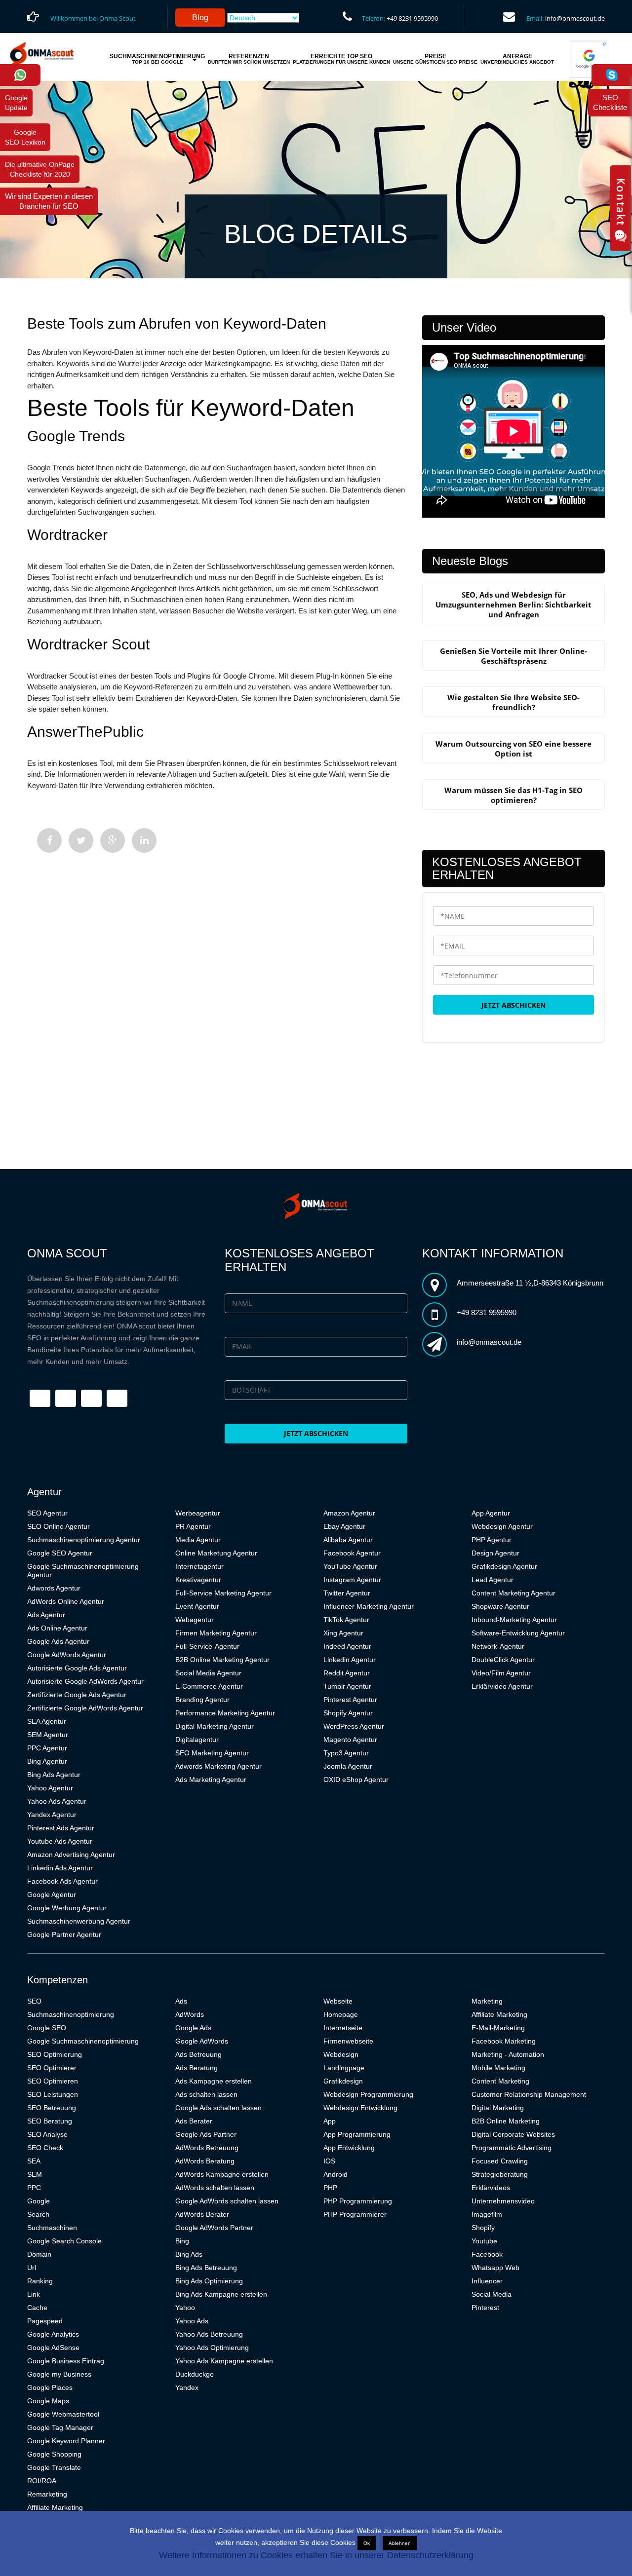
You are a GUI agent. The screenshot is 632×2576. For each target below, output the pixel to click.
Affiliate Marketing (55, 2507)
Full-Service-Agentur (207, 1646)
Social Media (492, 2294)
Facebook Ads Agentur (62, 1881)
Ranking (40, 2281)
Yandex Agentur (52, 1815)
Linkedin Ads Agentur (60, 1868)
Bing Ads (189, 2254)
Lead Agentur (493, 1580)
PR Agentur (193, 1526)
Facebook (487, 2254)
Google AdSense (53, 2348)
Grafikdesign (343, 2081)
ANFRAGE (517, 59)
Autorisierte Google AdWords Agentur (85, 1681)
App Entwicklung (349, 2148)
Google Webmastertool (63, 2414)
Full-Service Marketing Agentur (223, 1593)
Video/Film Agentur (501, 1673)
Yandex (187, 2387)
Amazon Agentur (349, 1513)
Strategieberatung (500, 2174)
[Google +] (113, 840)
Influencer (487, 2281)
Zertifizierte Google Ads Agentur (77, 1695)
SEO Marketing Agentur (212, 1753)
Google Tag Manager (60, 2427)
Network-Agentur (498, 1646)
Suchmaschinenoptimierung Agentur (84, 1540)
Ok (367, 2543)
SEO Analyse (47, 2134)
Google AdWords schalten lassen (227, 2201)
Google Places (50, 2387)
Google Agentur (52, 1894)
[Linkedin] (144, 840)
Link (34, 2294)
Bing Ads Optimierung (209, 2281)
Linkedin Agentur (350, 1660)
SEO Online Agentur (59, 1526)
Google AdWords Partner (214, 2228)
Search (38, 2214)
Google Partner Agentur (64, 1934)
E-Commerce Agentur (209, 1686)
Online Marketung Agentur (216, 1553)
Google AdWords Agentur (67, 1655)
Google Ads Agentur (58, 1641)
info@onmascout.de (575, 18)
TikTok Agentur (346, 1620)
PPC (34, 2188)
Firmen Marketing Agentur (216, 1633)
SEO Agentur (47, 1513)
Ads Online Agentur (57, 1628)
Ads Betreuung (198, 2054)
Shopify (483, 2228)
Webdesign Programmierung (368, 2094)
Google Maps (48, 2401)
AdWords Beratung (205, 2161)
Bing (182, 2241)
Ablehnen (400, 2543)
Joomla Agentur (348, 1766)
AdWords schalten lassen (215, 2188)
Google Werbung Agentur (67, 1908)
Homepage (341, 2014)
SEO (34, 2001)
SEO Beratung (50, 2121)
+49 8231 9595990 (412, 18)
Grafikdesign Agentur (504, 1566)
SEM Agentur (48, 1735)
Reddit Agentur (347, 1673)
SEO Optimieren (53, 2081)
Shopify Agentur (348, 1713)
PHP (330, 2188)
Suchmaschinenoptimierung (71, 2014)
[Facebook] (49, 840)
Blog (200, 18)
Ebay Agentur (344, 1526)
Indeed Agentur (347, 1646)
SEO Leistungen (53, 2094)
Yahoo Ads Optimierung (212, 2348)
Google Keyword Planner (66, 2441)
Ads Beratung (197, 2068)
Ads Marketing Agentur (211, 1780)
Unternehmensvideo (503, 2201)
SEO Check (45, 2148)
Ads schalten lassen (206, 2094)
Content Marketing (500, 2081)
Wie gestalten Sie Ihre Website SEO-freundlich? (513, 702)
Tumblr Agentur (347, 1686)
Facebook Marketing (504, 2041)
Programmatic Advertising (512, 2148)
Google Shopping (54, 2454)
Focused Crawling (500, 2161)
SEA (34, 2161)
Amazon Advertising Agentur (71, 1855)
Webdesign (341, 2054)
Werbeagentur (198, 1513)
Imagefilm (487, 2214)
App (330, 2121)
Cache (37, 2308)
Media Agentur (198, 1540)
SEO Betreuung (52, 2108)
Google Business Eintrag (66, 2361)
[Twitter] (81, 840)
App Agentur (491, 1513)
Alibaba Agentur (348, 1540)
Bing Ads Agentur (54, 1775)
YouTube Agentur (350, 1566)
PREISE (435, 59)
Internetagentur (199, 1566)
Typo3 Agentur (346, 1753)
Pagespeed (45, 2321)
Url (32, 2268)
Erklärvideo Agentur (502, 1686)
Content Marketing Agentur (513, 1593)
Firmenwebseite (348, 2041)
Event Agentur (197, 1606)
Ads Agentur (46, 1615)
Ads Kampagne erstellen (214, 2081)
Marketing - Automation (508, 2054)
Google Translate (54, 2467)
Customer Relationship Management (529, 2094)
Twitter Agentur (347, 1593)
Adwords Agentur (54, 1588)
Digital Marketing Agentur (215, 1726)
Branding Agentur (202, 1700)
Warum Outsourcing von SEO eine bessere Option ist (513, 749)
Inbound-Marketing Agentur (514, 1620)
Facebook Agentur (352, 1553)
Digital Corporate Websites (513, 2134)
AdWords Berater (202, 2214)
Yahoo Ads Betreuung (209, 2334)
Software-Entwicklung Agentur (518, 1633)
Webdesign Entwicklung (360, 2108)
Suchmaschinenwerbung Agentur (79, 1921)
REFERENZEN (249, 59)
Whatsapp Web (495, 2268)
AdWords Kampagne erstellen (222, 2174)
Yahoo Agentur (50, 1788)
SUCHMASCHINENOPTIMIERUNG (157, 59)
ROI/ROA (42, 2481)
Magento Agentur (350, 1740)
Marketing (487, 2001)
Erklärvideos (491, 2188)
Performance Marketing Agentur (225, 1713)
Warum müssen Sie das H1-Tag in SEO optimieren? (513, 795)
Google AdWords (202, 2041)
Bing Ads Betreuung (206, 2268)
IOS (329, 2161)
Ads (181, 2001)
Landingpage (344, 2068)
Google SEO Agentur (60, 1553)
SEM (35, 2174)
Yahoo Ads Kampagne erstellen (224, 2361)
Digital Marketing (498, 2108)
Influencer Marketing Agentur (369, 1606)
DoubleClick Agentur (503, 1660)
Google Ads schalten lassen (218, 2108)
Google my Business (59, 2374)
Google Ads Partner (206, 2134)
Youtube (484, 2241)
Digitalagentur (197, 1740)
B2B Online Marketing (506, 2121)
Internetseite (343, 2028)
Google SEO (47, 2028)
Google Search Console (64, 2241)
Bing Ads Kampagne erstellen (221, 2294)
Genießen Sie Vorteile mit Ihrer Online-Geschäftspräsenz (513, 656)
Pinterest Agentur (350, 1700)
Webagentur (195, 1620)
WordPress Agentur (354, 1726)
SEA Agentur (47, 1721)
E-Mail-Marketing (498, 2028)
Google (39, 2201)
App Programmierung (357, 2134)
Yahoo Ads (192, 2321)
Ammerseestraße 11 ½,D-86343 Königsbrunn (530, 1283)
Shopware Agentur (500, 1606)
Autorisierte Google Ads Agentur (77, 1668)
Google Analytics (53, 2334)
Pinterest (485, 2308)
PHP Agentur (492, 1540)
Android (336, 2174)
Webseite (338, 2001)
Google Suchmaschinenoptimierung (83, 2041)
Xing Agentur (343, 1633)
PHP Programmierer (355, 2214)
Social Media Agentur (208, 1673)
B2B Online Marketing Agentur (222, 1660)
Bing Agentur (47, 1761)
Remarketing (47, 2494)
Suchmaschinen (52, 2228)
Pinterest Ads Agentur (61, 1828)
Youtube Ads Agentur (60, 1841)
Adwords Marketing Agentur (218, 1766)
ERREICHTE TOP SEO (341, 59)
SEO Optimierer (52, 2068)
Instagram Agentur (352, 1580)
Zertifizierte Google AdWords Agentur (85, 1708)
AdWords (190, 2014)
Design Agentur (495, 1553)
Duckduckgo (195, 2374)
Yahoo (185, 2308)
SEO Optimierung (55, 2054)
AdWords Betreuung (207, 2148)
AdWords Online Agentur (66, 1601)
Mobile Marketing (498, 2068)
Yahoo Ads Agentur (57, 1801)
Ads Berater (194, 2121)
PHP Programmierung (358, 2201)
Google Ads (193, 2028)
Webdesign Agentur (502, 1526)
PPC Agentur (47, 1748)
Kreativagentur (198, 1580)
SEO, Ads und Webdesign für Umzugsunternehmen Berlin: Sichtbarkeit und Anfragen (513, 605)
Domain (39, 2254)
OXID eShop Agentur (356, 1780)
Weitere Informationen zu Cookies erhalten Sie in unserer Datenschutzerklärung (316, 2555)
